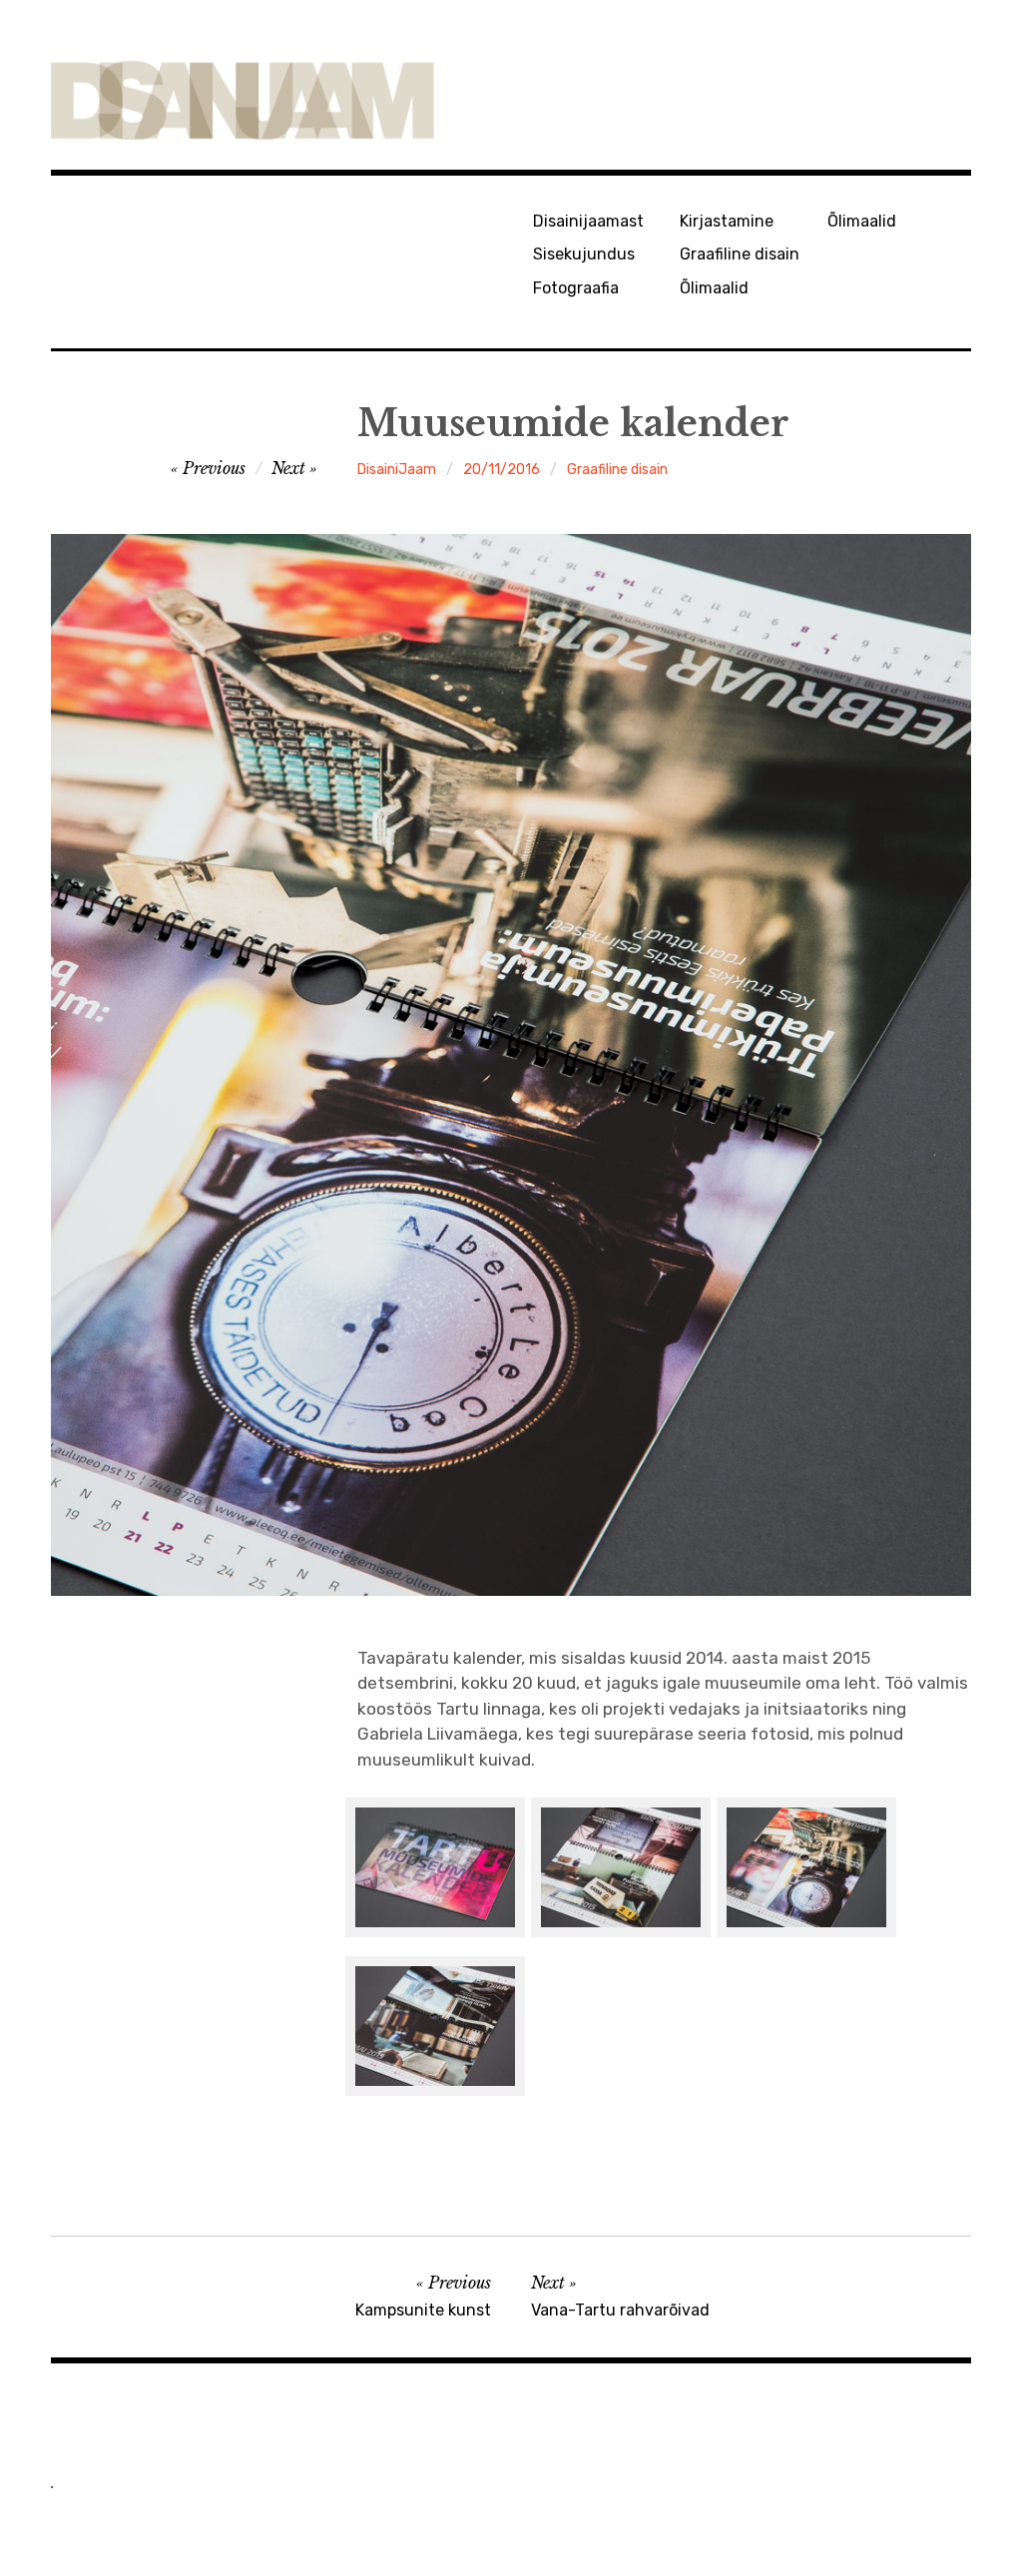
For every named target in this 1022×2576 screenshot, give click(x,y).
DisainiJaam (397, 470)
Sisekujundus (584, 254)
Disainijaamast (588, 221)
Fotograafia (576, 288)
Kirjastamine (727, 221)
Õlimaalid (714, 288)
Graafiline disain (740, 254)
